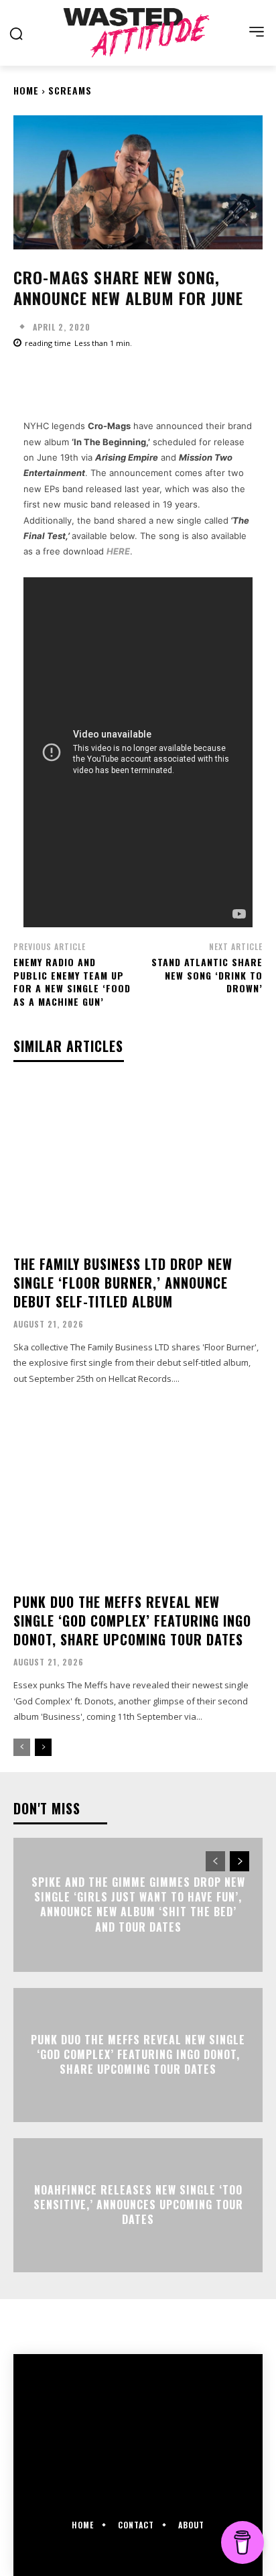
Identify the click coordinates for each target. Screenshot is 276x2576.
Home (26, 90)
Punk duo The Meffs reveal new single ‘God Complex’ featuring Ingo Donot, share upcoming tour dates (132, 1621)
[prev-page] (22, 1747)
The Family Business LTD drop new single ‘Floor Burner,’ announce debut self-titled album (123, 1283)
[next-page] (43, 1747)
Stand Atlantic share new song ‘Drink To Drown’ (207, 975)
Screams (70, 90)
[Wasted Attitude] (138, 33)
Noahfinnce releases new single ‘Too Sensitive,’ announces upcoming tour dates (138, 2205)
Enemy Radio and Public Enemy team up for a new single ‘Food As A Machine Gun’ (72, 982)
